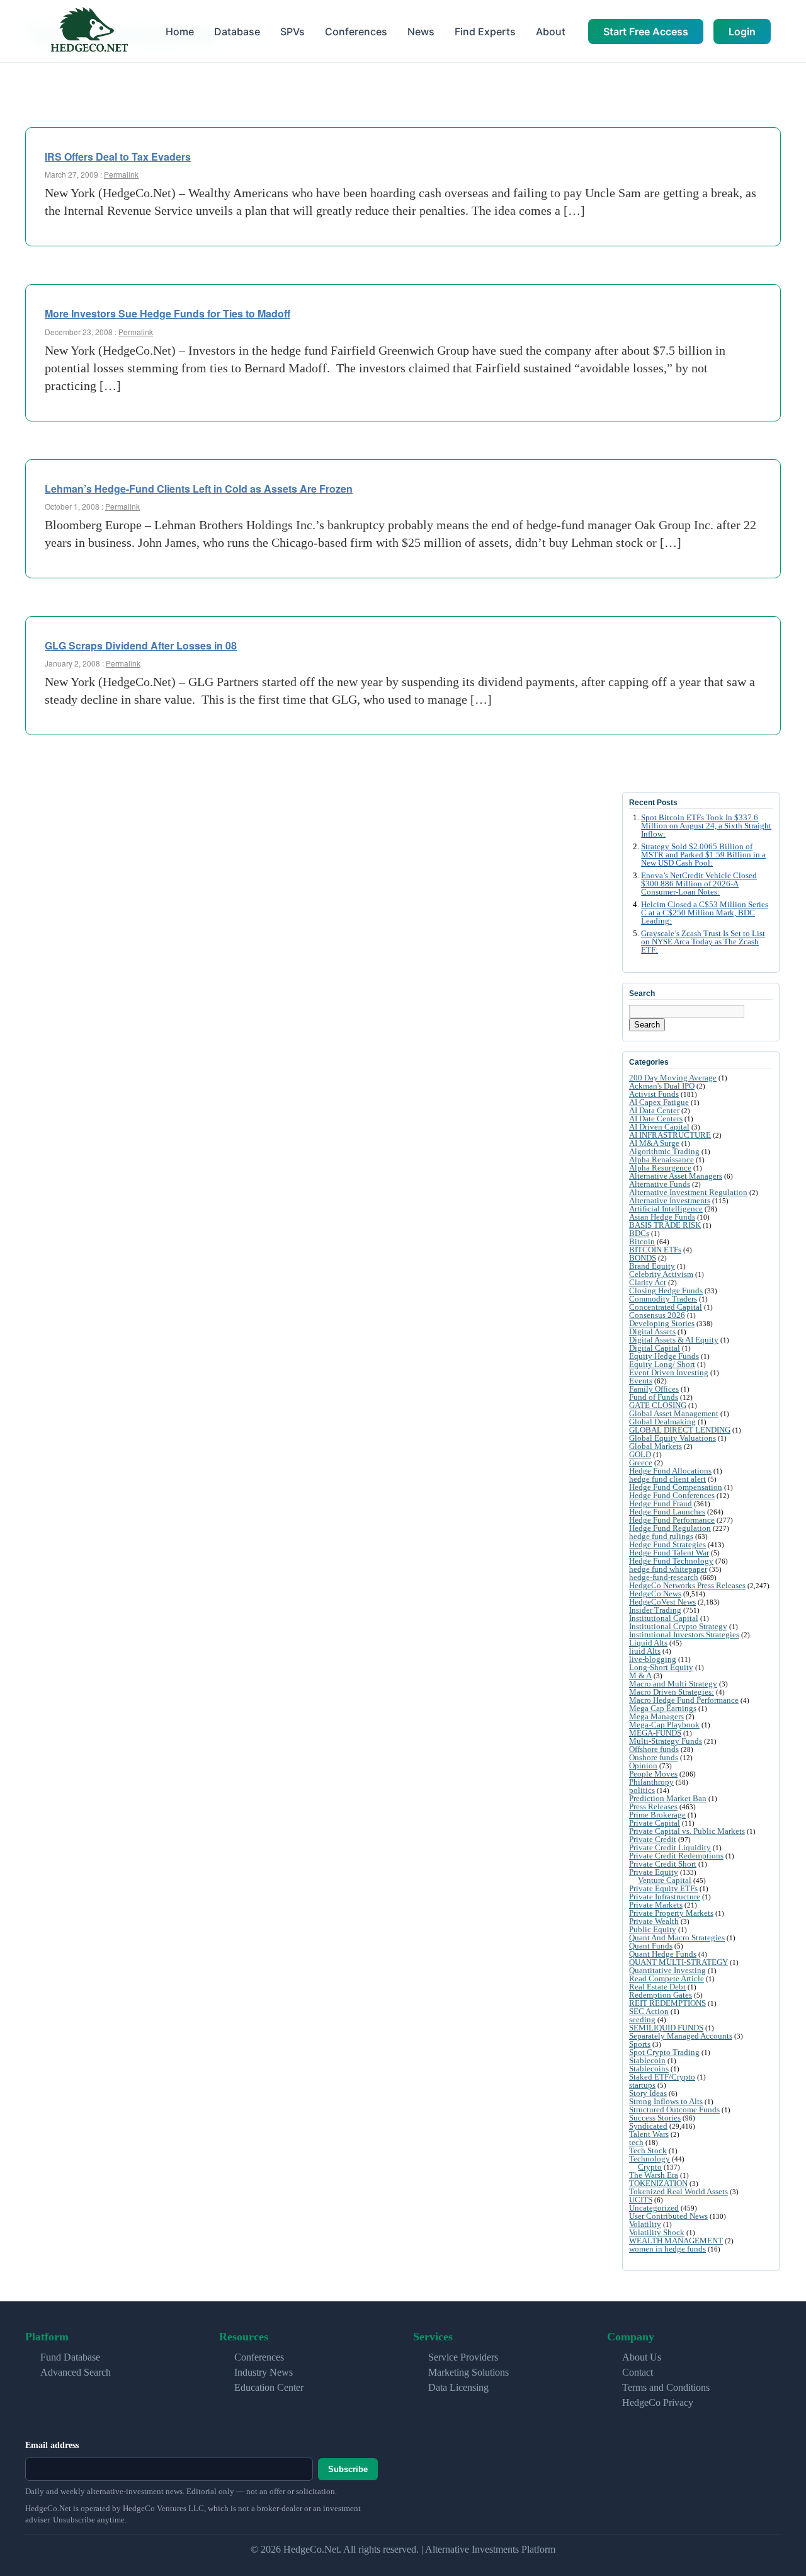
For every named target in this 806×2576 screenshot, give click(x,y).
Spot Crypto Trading (664, 2052)
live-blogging (653, 1659)
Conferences (356, 31)
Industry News (264, 2372)
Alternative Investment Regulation (688, 1192)
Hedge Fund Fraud (661, 1503)
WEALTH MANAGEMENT (676, 2241)
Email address (52, 2445)
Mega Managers (656, 1716)
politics (642, 1790)
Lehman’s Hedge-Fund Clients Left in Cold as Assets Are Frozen (199, 489)
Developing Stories (662, 1323)
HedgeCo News (655, 1594)
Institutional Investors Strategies (684, 1634)
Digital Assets (652, 1331)
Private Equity (654, 1872)
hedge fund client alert (667, 1479)
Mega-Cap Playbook (664, 1725)
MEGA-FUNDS (655, 1733)
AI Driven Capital (659, 1127)
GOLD (640, 1454)
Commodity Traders (663, 1299)
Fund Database (70, 2357)
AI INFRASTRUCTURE (670, 1135)
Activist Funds (654, 1094)
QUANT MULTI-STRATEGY (678, 1962)
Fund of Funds (654, 1397)
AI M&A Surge (654, 1143)
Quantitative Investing (667, 1970)
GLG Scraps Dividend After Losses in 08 (141, 645)
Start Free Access (646, 31)
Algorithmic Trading (664, 1151)
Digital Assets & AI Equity (674, 1340)
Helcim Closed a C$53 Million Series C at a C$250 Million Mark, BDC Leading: (705, 913)
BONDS (643, 1258)
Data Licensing (458, 2387)
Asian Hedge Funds (662, 1217)
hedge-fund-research (664, 1577)
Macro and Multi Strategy (673, 1684)
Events (641, 1381)
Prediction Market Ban (668, 1798)
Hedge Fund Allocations (670, 1471)
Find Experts (485, 31)
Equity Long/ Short (662, 1364)
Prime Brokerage (657, 1815)
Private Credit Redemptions (676, 1856)
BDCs (639, 1233)
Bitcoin (642, 1241)
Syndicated (648, 2126)
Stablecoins (649, 2069)
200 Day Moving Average (673, 1078)
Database (237, 31)
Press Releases (653, 1806)
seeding (642, 2019)
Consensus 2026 (657, 1315)
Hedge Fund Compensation (676, 1487)
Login (742, 31)
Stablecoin (647, 2060)
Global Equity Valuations (673, 1438)
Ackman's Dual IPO (662, 1086)
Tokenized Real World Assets (678, 2191)
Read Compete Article (667, 1978)
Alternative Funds (660, 1184)
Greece (641, 1463)
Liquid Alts (648, 1643)
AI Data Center (654, 1110)
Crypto (650, 2167)
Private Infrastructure (665, 1897)
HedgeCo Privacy (658, 2402)
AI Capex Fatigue (659, 1102)
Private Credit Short (663, 1864)
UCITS (641, 2200)
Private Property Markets (671, 1913)
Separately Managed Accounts (681, 2036)
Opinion (643, 1766)
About (551, 31)
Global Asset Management (674, 1413)
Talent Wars (649, 2134)
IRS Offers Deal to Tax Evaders (118, 157)
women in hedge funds (667, 2249)
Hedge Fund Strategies (667, 1544)
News (421, 31)
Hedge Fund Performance (672, 1520)
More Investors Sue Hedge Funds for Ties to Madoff (167, 313)
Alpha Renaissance (661, 1159)
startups (642, 2085)
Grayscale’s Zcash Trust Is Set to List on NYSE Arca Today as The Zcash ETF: (703, 942)
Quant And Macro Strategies (677, 1938)
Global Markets (656, 1446)
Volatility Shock (657, 2232)
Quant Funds (651, 1946)
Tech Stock (648, 2150)
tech (636, 2142)
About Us (642, 2357)
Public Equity (653, 1929)
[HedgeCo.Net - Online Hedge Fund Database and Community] (89, 31)
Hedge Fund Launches (667, 1512)
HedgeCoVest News (662, 1602)
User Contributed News (668, 2216)
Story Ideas (648, 2093)
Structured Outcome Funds (674, 2109)
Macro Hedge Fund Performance (684, 1700)
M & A (640, 1675)
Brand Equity (652, 1266)
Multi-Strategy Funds (666, 1741)
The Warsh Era (654, 2175)
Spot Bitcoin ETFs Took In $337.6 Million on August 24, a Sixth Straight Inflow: (706, 826)
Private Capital (655, 1823)
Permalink (121, 174)
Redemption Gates (661, 1995)
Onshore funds (654, 1757)
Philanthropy (651, 1782)
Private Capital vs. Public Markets (687, 1831)
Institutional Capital (664, 1618)
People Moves (653, 1774)
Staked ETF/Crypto (662, 2077)
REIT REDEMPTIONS (667, 2003)
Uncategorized (654, 2208)
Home (180, 31)
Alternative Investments (670, 1200)
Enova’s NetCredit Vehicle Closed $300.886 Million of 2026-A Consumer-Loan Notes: (699, 884)
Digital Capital (655, 1348)
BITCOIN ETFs (655, 1250)
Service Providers (463, 2357)
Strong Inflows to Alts (666, 2101)
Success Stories (655, 2118)
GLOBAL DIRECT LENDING (680, 1430)
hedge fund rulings (661, 1536)
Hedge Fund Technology (671, 1561)
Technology (650, 2159)
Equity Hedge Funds (664, 1356)
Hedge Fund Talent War (669, 1553)
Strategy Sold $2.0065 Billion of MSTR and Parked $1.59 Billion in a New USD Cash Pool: (703, 855)
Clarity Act (648, 1282)
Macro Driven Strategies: (672, 1692)
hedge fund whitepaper (668, 1569)
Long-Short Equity (661, 1667)
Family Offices (654, 1389)
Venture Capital (665, 1880)
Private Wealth (654, 1921)
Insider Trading (655, 1610)
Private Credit (653, 1839)
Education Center (269, 2387)
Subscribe (348, 2469)
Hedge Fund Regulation (670, 1528)
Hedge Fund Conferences (672, 1495)
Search (647, 1025)
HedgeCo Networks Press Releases (687, 1585)
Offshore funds (654, 1749)
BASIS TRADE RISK (665, 1225)
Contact (638, 2372)
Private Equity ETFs (663, 1888)
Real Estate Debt (657, 1987)
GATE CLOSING (658, 1405)
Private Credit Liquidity (670, 1847)
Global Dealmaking (662, 1422)
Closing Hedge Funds (666, 1291)
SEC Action (649, 2011)
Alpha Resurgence (660, 1168)
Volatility (645, 2224)
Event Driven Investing (669, 1372)
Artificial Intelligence (666, 1209)
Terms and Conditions (666, 2387)
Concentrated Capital (666, 1307)
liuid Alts (645, 1651)
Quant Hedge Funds (663, 1954)
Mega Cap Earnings (663, 1708)
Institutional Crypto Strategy (678, 1626)
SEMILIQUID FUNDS (666, 2028)
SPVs (292, 31)
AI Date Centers (656, 1119)
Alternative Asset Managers (676, 1176)
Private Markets (656, 1905)
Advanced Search (76, 2372)
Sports (640, 2044)
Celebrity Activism (661, 1274)
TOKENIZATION (658, 2183)
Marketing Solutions (468, 2372)
